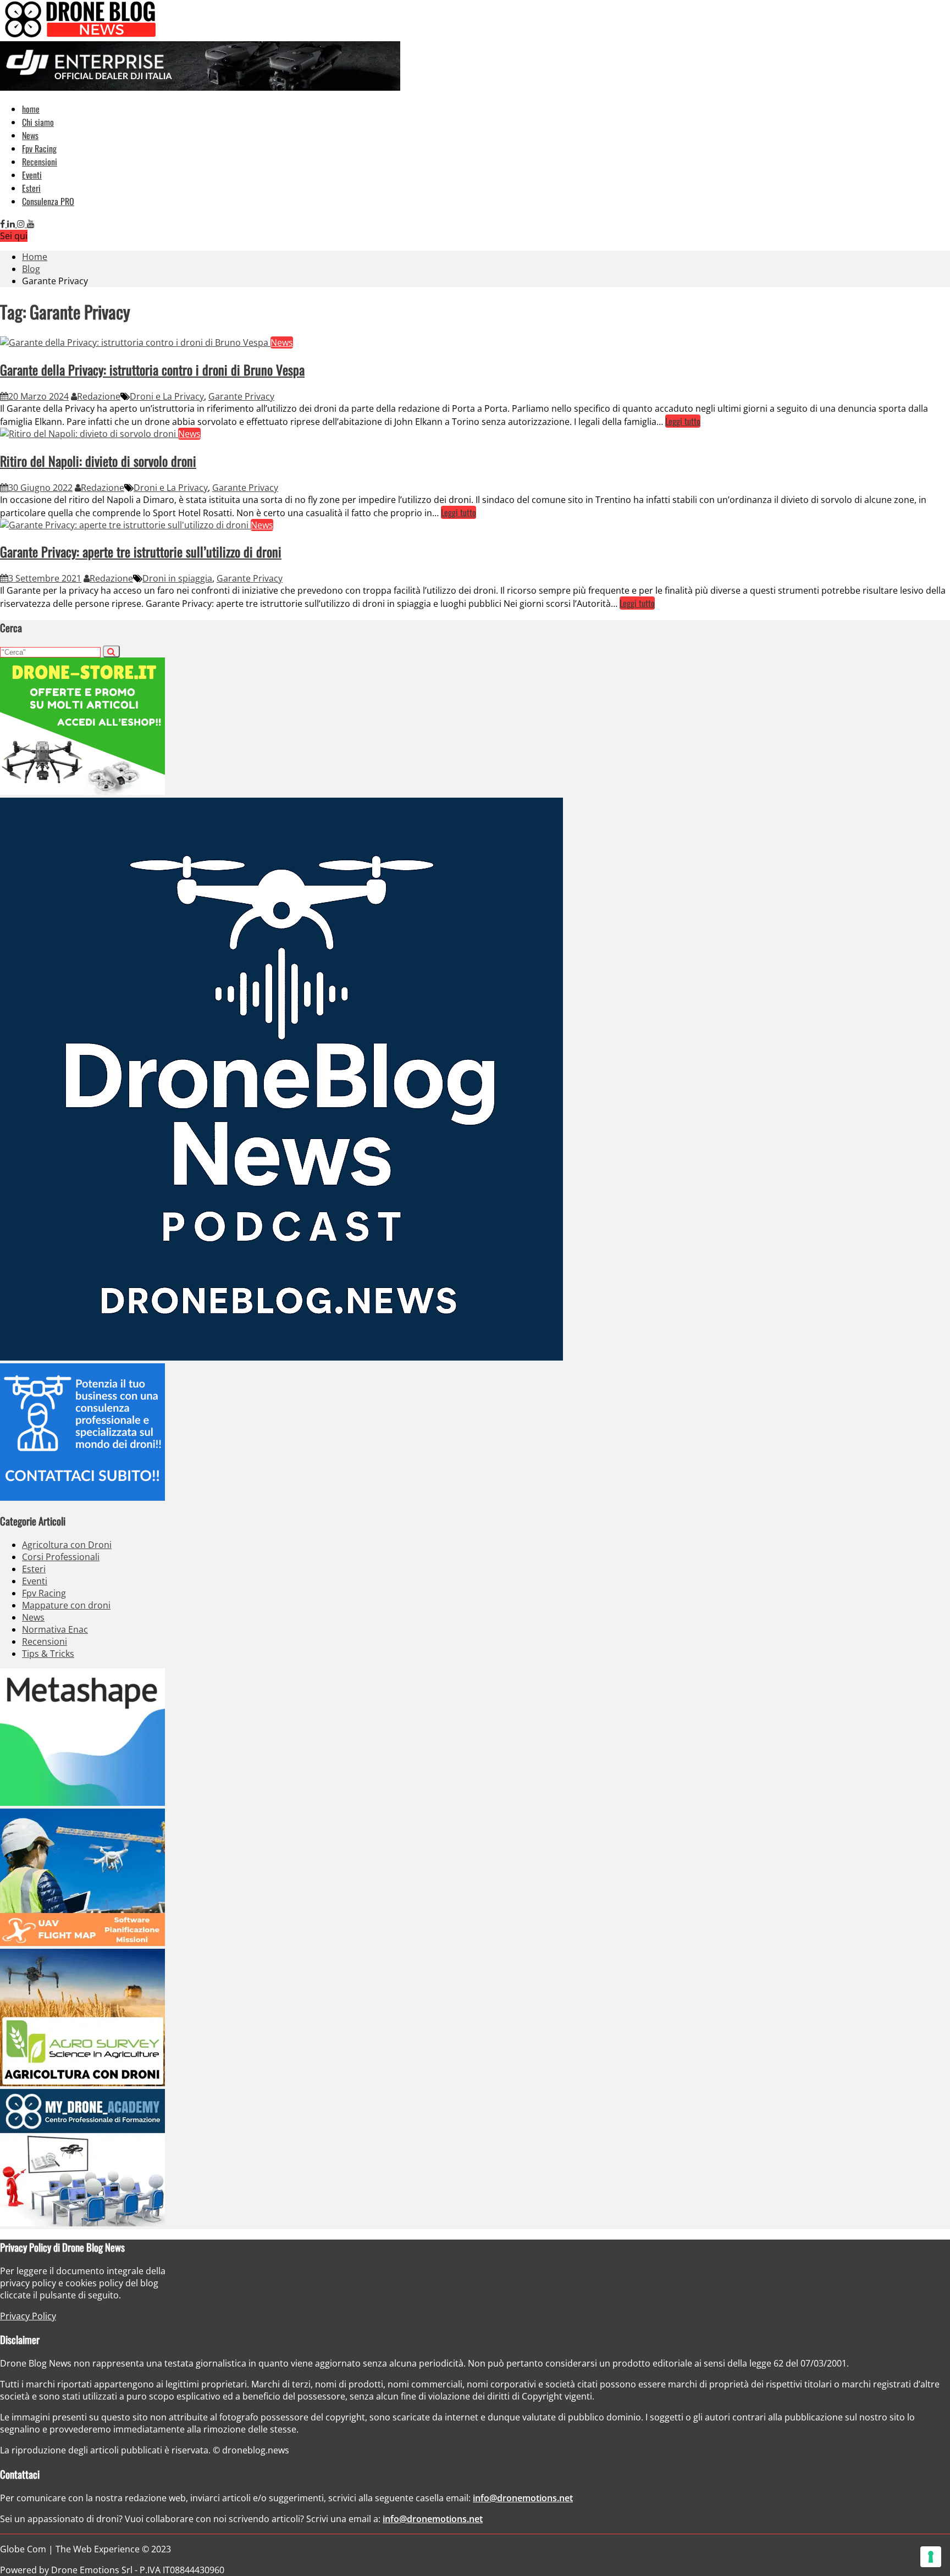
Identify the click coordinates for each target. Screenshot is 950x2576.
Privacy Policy (28, 2316)
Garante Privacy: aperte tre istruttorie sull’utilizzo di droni (141, 551)
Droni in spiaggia (177, 578)
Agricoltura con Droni (67, 1545)
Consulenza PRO (48, 201)
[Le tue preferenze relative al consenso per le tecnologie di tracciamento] (931, 2557)
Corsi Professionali (61, 1557)
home (31, 109)
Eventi (32, 175)
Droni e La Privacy (167, 396)
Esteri (31, 188)
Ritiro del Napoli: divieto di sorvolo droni (98, 461)
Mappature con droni (66, 1605)
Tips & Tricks (48, 1654)
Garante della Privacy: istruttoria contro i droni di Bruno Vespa (152, 369)
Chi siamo (38, 122)
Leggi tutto (683, 421)
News (30, 135)
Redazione (99, 396)
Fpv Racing (39, 148)
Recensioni (40, 162)
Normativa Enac (55, 1629)
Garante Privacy (241, 396)
